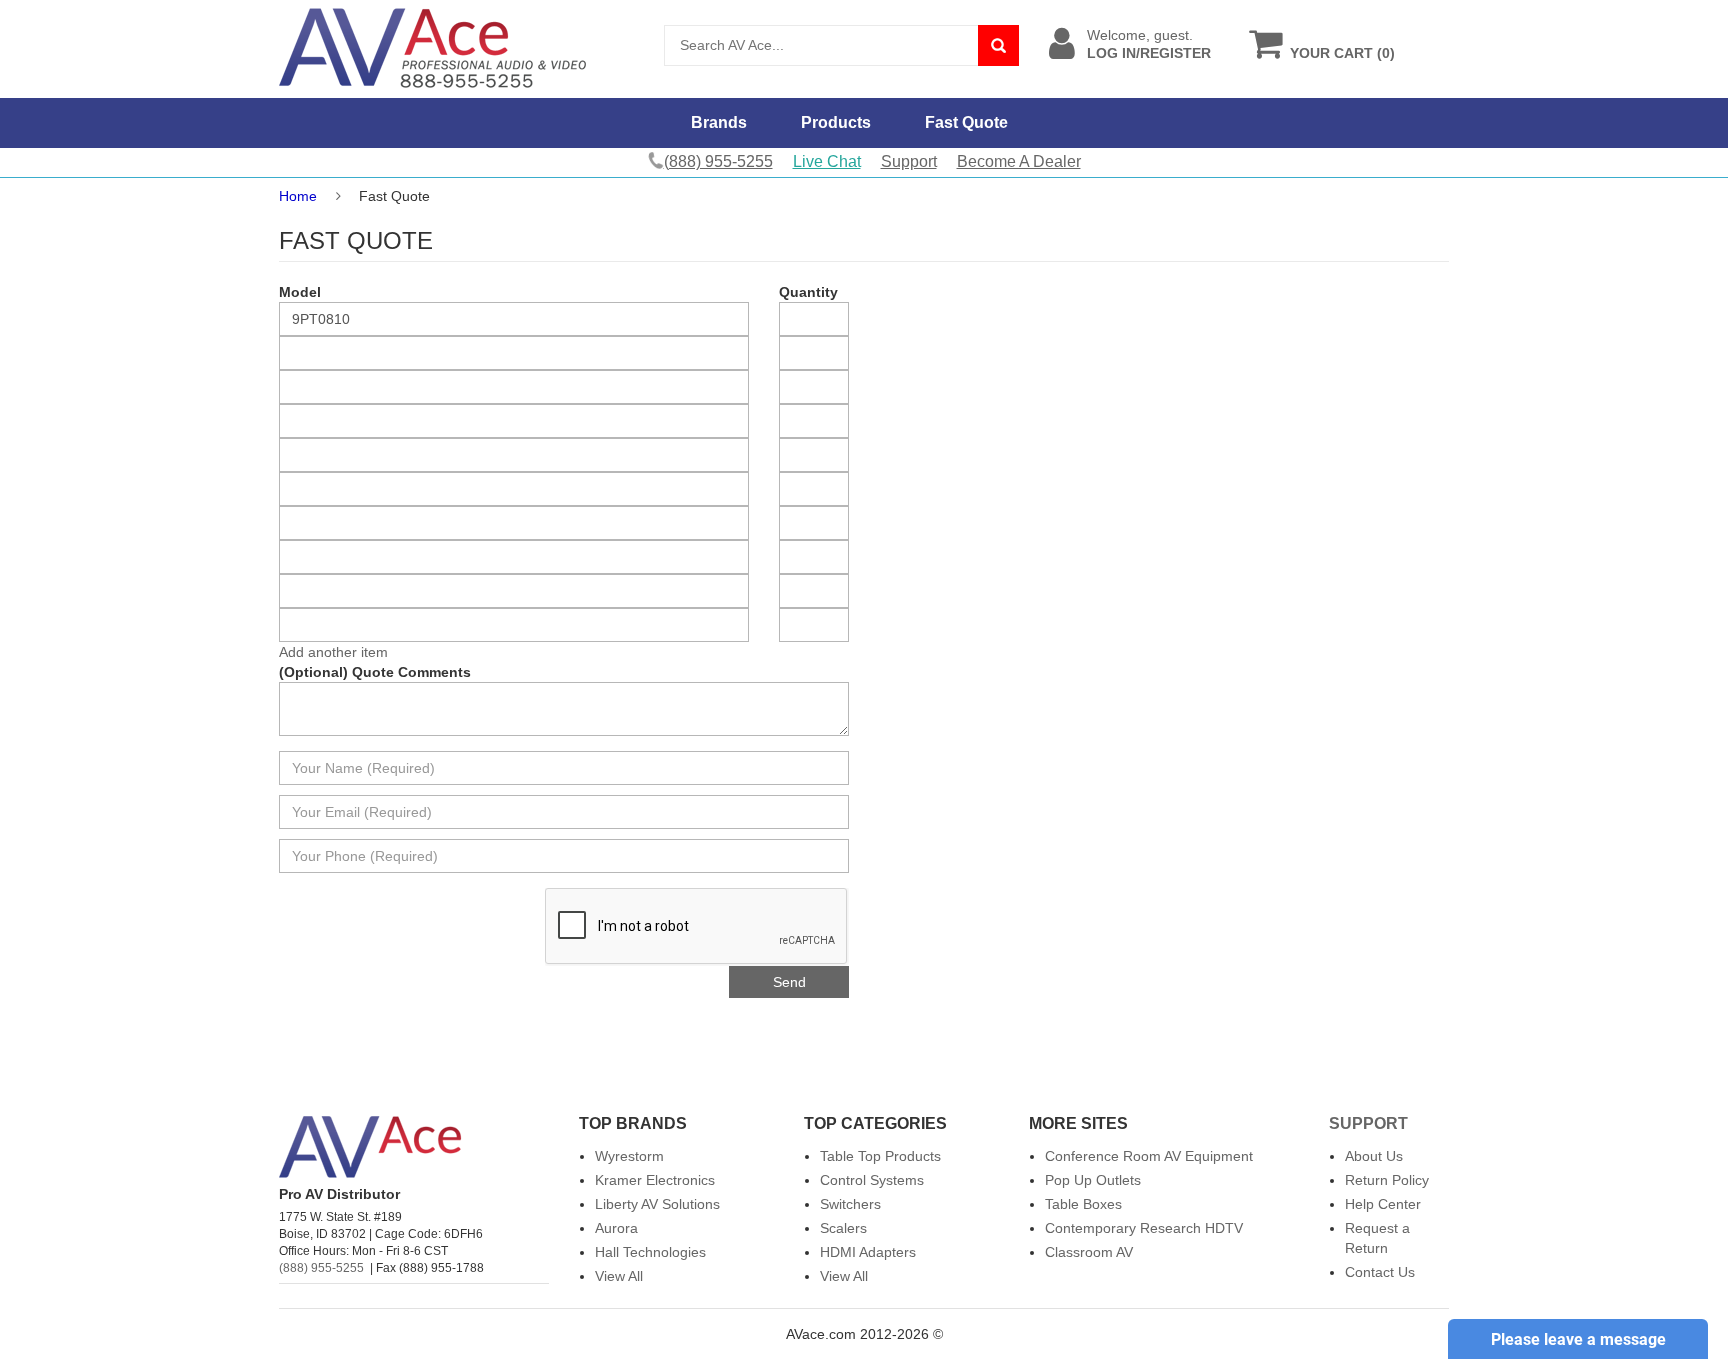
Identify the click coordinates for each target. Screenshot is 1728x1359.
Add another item (333, 652)
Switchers (850, 1204)
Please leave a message (1578, 1339)
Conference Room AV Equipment (1149, 1156)
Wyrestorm (629, 1156)
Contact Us (1380, 1272)
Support (909, 161)
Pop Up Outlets (1093, 1180)
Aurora (616, 1228)
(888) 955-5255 (321, 1268)
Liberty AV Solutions (657, 1204)
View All (619, 1276)
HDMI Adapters (868, 1252)
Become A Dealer (1019, 161)
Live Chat (827, 161)
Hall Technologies (650, 1252)
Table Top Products (880, 1156)
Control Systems (872, 1180)
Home (298, 196)
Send (789, 982)
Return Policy (1387, 1180)
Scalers (843, 1228)
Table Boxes (1083, 1204)
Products (836, 122)
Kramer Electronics (655, 1180)
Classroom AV (1089, 1252)
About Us (1374, 1156)
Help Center (1383, 1204)
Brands (719, 122)
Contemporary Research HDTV (1144, 1228)
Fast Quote (966, 122)
